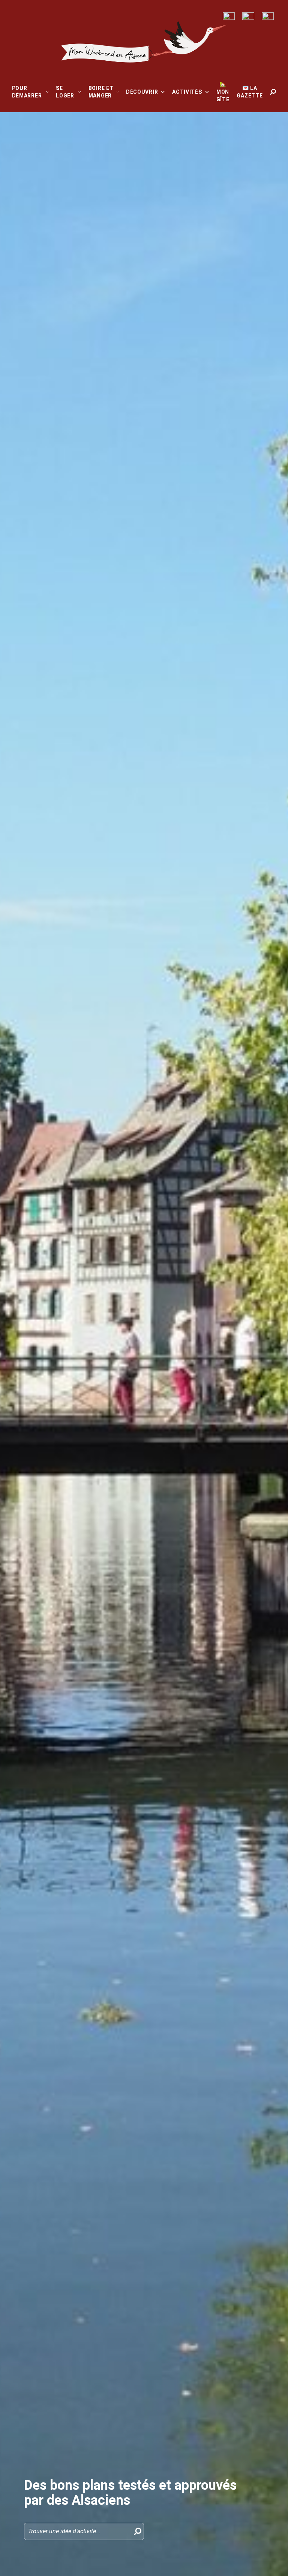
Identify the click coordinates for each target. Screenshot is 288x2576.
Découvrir (142, 92)
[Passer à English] (229, 16)
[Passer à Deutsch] (248, 16)
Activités (187, 92)
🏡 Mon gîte (223, 92)
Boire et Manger (101, 92)
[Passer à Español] (268, 16)
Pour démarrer (27, 92)
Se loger (65, 92)
